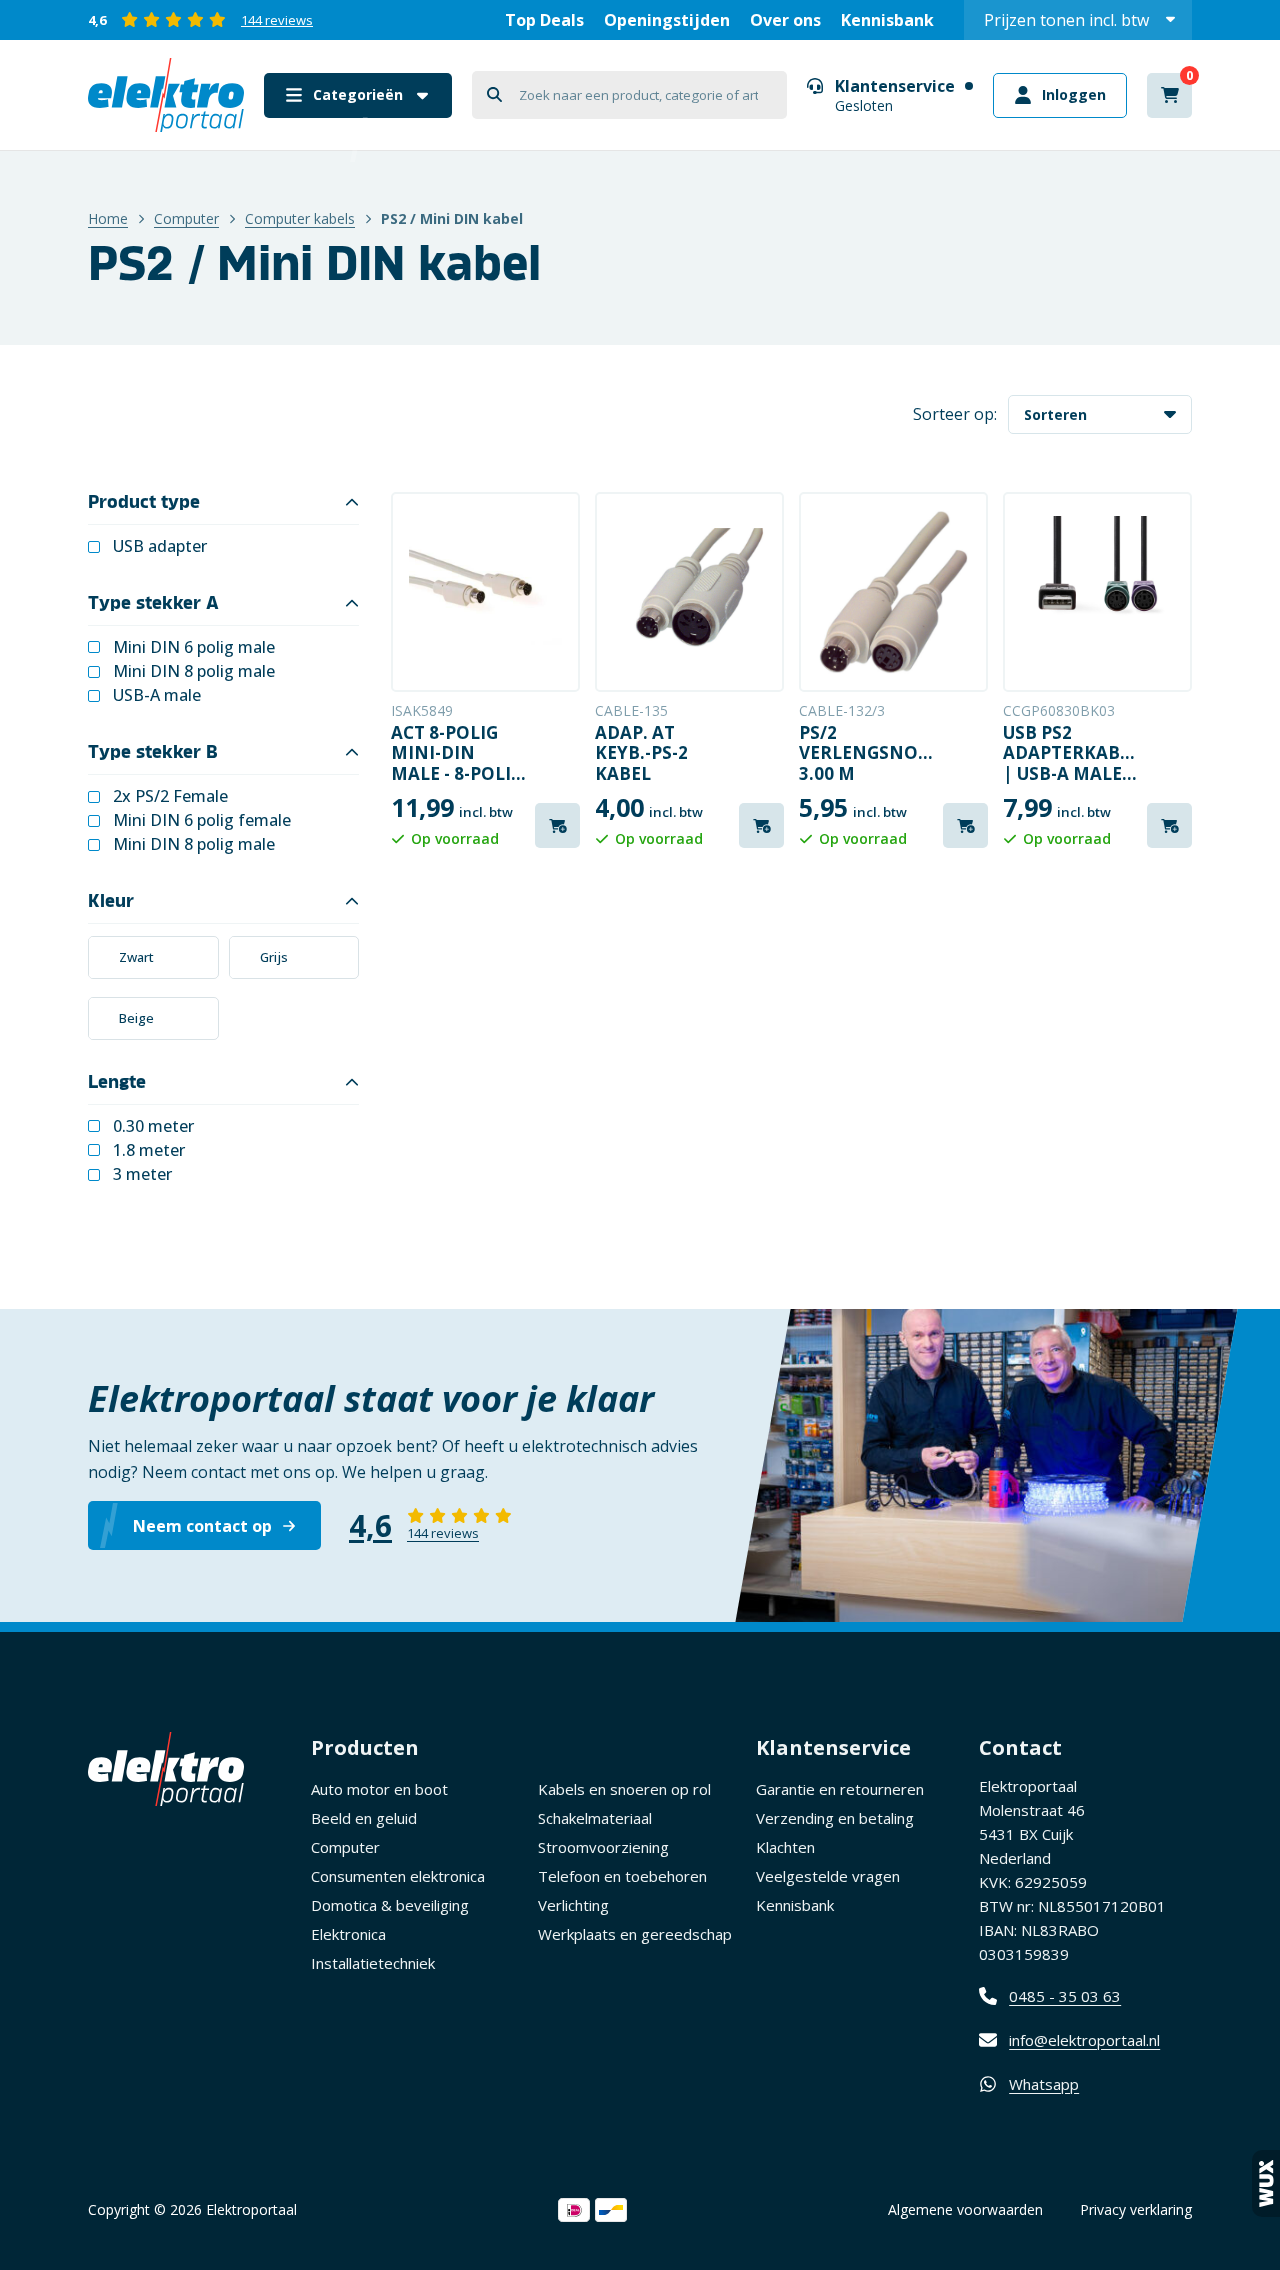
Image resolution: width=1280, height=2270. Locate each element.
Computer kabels (300, 218)
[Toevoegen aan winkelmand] (557, 825)
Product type (144, 502)
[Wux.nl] (1266, 2183)
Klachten (785, 1847)
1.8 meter (149, 1150)
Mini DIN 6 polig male (194, 647)
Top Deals (544, 20)
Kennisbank (887, 20)
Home (108, 218)
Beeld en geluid (364, 1818)
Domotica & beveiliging (390, 1905)
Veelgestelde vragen (828, 1876)
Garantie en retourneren (840, 1789)
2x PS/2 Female (170, 796)
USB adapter (160, 546)
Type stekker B (153, 752)
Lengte (117, 1082)
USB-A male (157, 695)
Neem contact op (202, 1526)
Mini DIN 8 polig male (194, 671)
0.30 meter (153, 1126)
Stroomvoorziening (603, 1847)
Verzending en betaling (835, 1818)
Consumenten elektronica (398, 1876)
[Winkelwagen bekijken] (1169, 95)
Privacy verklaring (1136, 2209)
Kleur (111, 901)
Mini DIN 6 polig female (202, 820)
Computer (186, 218)
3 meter (142, 1174)
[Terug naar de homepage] (166, 95)
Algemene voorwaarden (965, 2209)
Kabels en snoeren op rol (624, 1789)
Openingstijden (667, 20)
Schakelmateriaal (595, 1818)
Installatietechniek (373, 1963)
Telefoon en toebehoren (622, 1876)
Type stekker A (153, 603)
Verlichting (573, 1905)
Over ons (785, 20)
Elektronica (348, 1934)
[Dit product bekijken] (485, 592)
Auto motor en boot (379, 1789)
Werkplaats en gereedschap (635, 1934)
